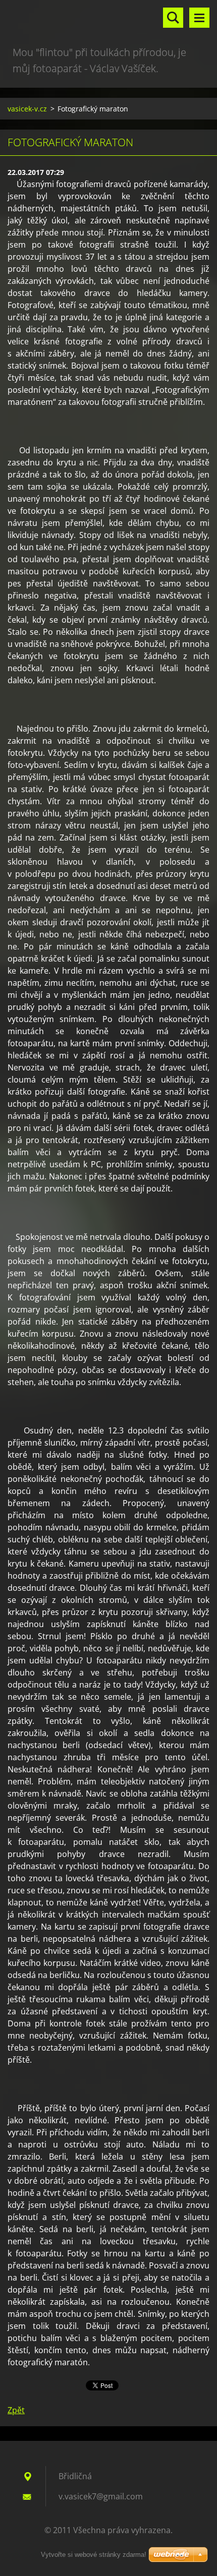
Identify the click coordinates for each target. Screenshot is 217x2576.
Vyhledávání (173, 18)
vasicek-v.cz (27, 109)
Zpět (16, 2410)
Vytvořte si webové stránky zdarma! (94, 2555)
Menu (199, 18)
